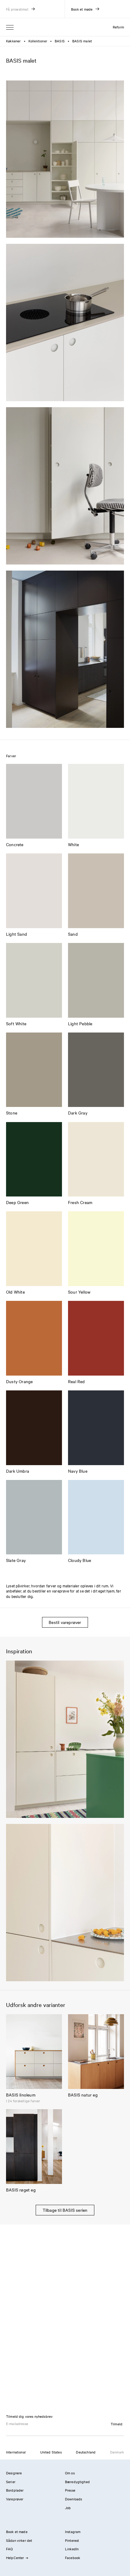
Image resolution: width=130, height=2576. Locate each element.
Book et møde (17, 2532)
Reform (118, 27)
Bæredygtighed (77, 2482)
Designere (14, 2473)
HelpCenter (15, 2558)
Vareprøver (15, 2499)
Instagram (73, 2532)
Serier (11, 2482)
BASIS (60, 41)
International (16, 2452)
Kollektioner (38, 41)
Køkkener (13, 41)
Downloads (73, 2499)
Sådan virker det (19, 2540)
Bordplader (15, 2490)
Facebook (73, 2558)
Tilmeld (117, 2424)
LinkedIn (72, 2549)
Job (68, 2508)
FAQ (9, 2549)
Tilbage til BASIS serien (65, 2210)
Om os (70, 2473)
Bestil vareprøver (65, 1622)
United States (51, 2452)
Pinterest (72, 2540)
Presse (70, 2490)
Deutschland (86, 2452)
